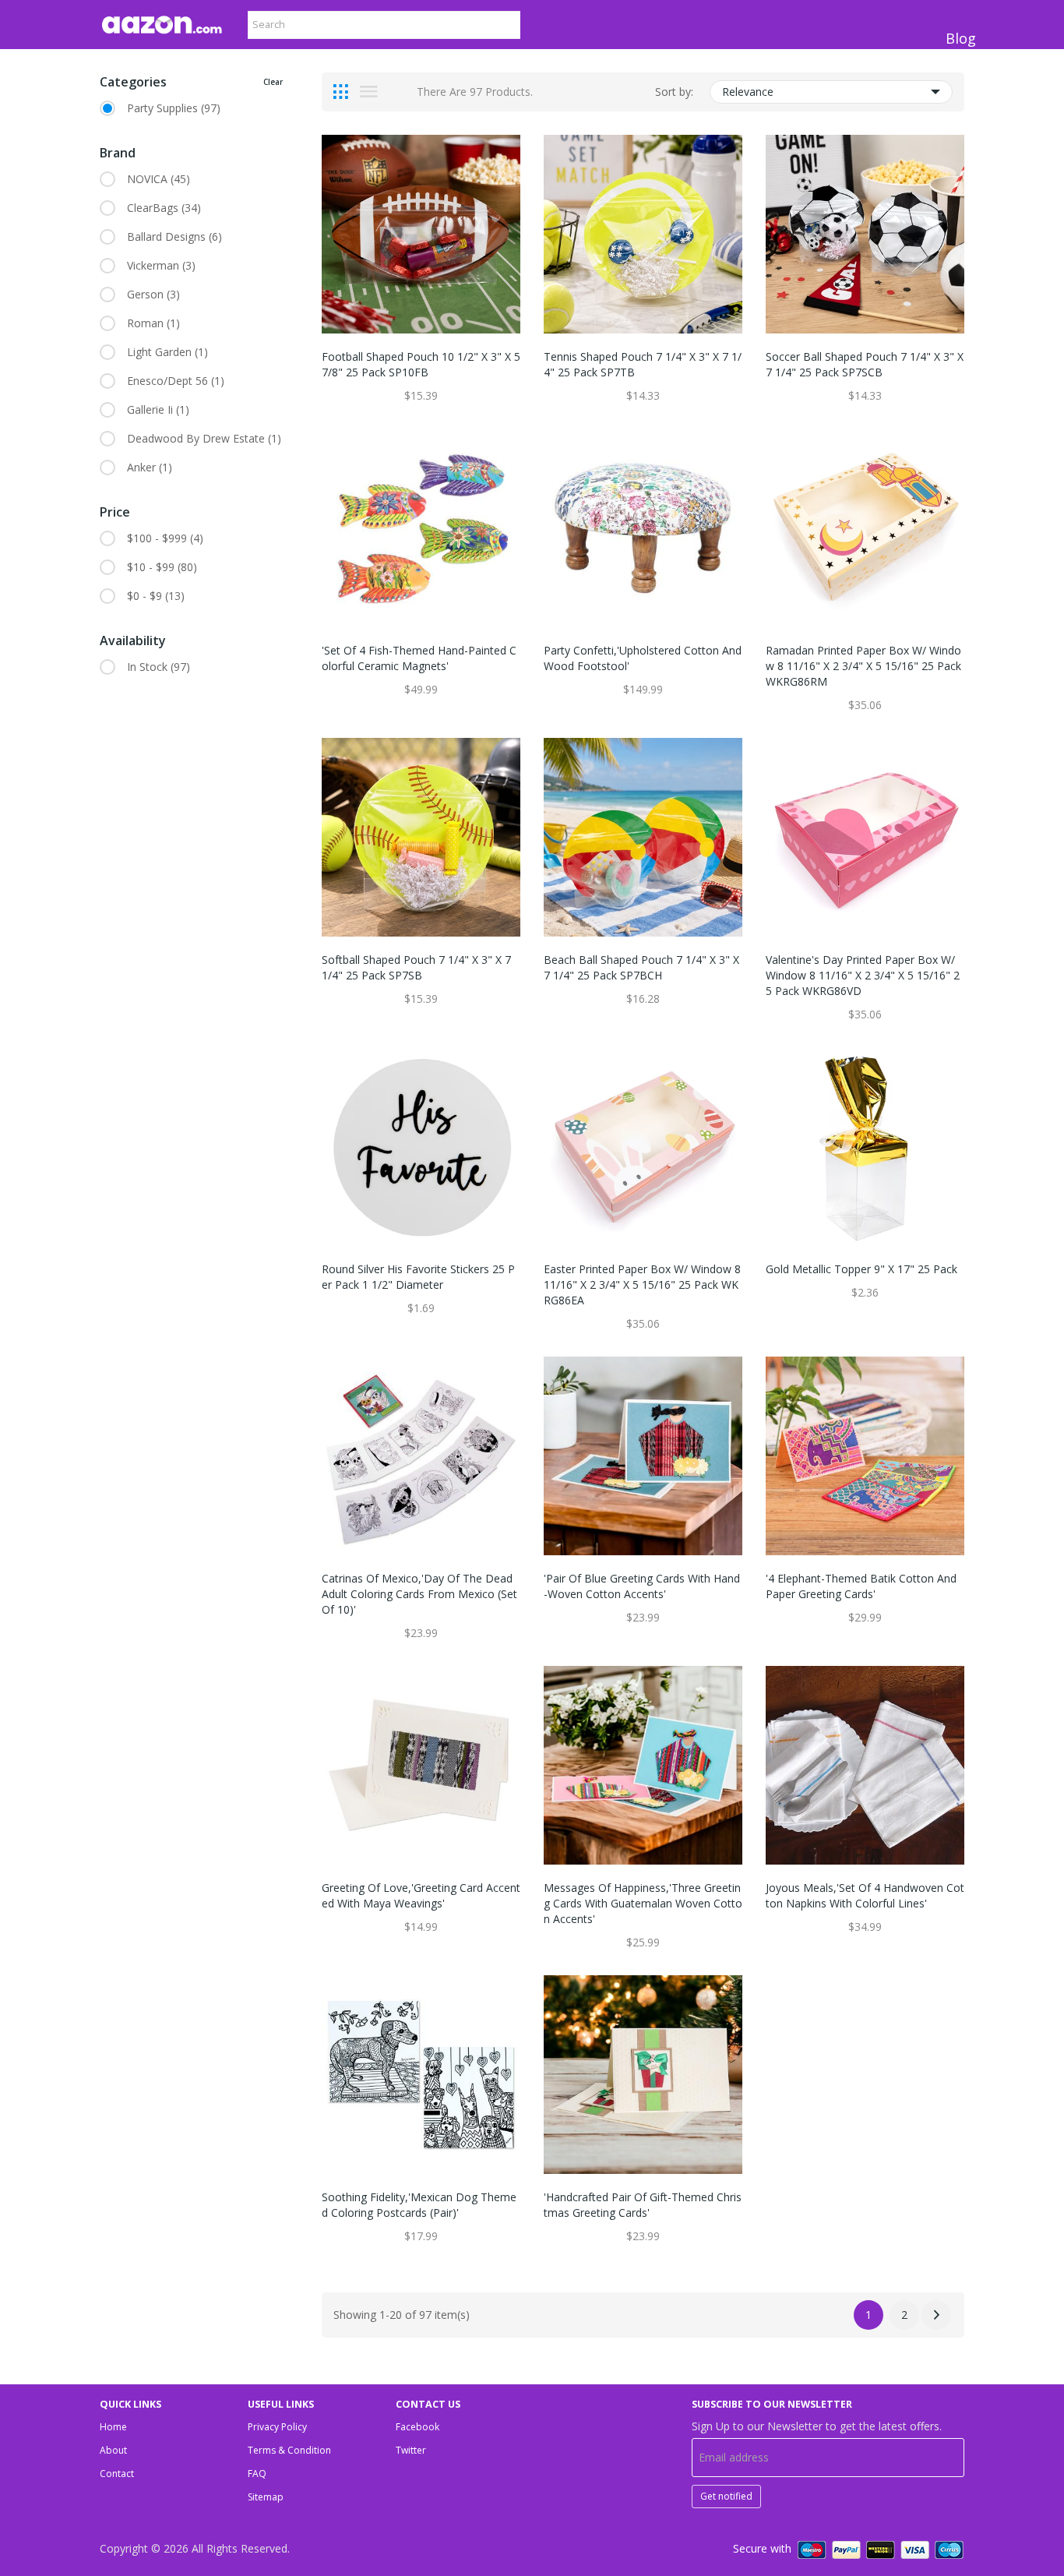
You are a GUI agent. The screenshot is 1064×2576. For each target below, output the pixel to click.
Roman (153, 323)
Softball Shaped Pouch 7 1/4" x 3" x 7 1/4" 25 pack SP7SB (416, 967)
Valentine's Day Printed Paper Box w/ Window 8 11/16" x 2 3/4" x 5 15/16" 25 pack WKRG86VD (863, 975)
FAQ (257, 2474)
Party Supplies (174, 108)
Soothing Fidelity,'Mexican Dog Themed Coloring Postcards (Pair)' (419, 2205)
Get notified (726, 2496)
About (113, 2450)
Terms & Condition (289, 2450)
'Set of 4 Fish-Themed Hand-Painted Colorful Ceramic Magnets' (419, 658)
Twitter (411, 2450)
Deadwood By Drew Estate (204, 438)
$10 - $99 (162, 567)
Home (113, 2427)
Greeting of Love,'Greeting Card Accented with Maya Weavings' (421, 1895)
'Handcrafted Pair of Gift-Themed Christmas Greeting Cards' (643, 2205)
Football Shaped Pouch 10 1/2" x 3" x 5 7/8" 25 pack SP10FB (421, 364)
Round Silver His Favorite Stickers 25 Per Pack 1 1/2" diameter (418, 1277)
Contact (117, 2474)
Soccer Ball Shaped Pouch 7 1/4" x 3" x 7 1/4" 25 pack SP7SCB (865, 364)
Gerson (153, 294)
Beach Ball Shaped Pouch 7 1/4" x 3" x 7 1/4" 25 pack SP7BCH (641, 967)
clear (273, 82)
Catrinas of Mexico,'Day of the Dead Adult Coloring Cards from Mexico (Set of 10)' (419, 1594)
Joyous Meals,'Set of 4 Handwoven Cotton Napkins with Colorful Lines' (865, 1895)
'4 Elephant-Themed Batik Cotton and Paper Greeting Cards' (861, 1586)
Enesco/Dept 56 (176, 381)
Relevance (748, 92)
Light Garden (167, 352)
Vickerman (161, 265)
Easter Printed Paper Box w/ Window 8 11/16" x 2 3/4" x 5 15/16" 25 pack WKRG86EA (642, 1284)
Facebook (417, 2427)
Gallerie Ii (158, 409)
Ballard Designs (174, 236)
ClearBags (164, 208)
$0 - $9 (156, 596)
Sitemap (266, 2497)
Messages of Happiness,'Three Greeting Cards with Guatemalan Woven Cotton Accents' (643, 1903)
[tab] (341, 92)
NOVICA (159, 179)
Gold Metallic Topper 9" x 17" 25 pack (861, 1269)
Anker (150, 467)
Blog (961, 38)
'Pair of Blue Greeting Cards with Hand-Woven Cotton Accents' (642, 1586)
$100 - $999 (165, 538)
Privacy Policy (277, 2427)
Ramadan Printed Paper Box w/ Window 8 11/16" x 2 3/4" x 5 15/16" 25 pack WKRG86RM (863, 666)
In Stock (159, 667)
